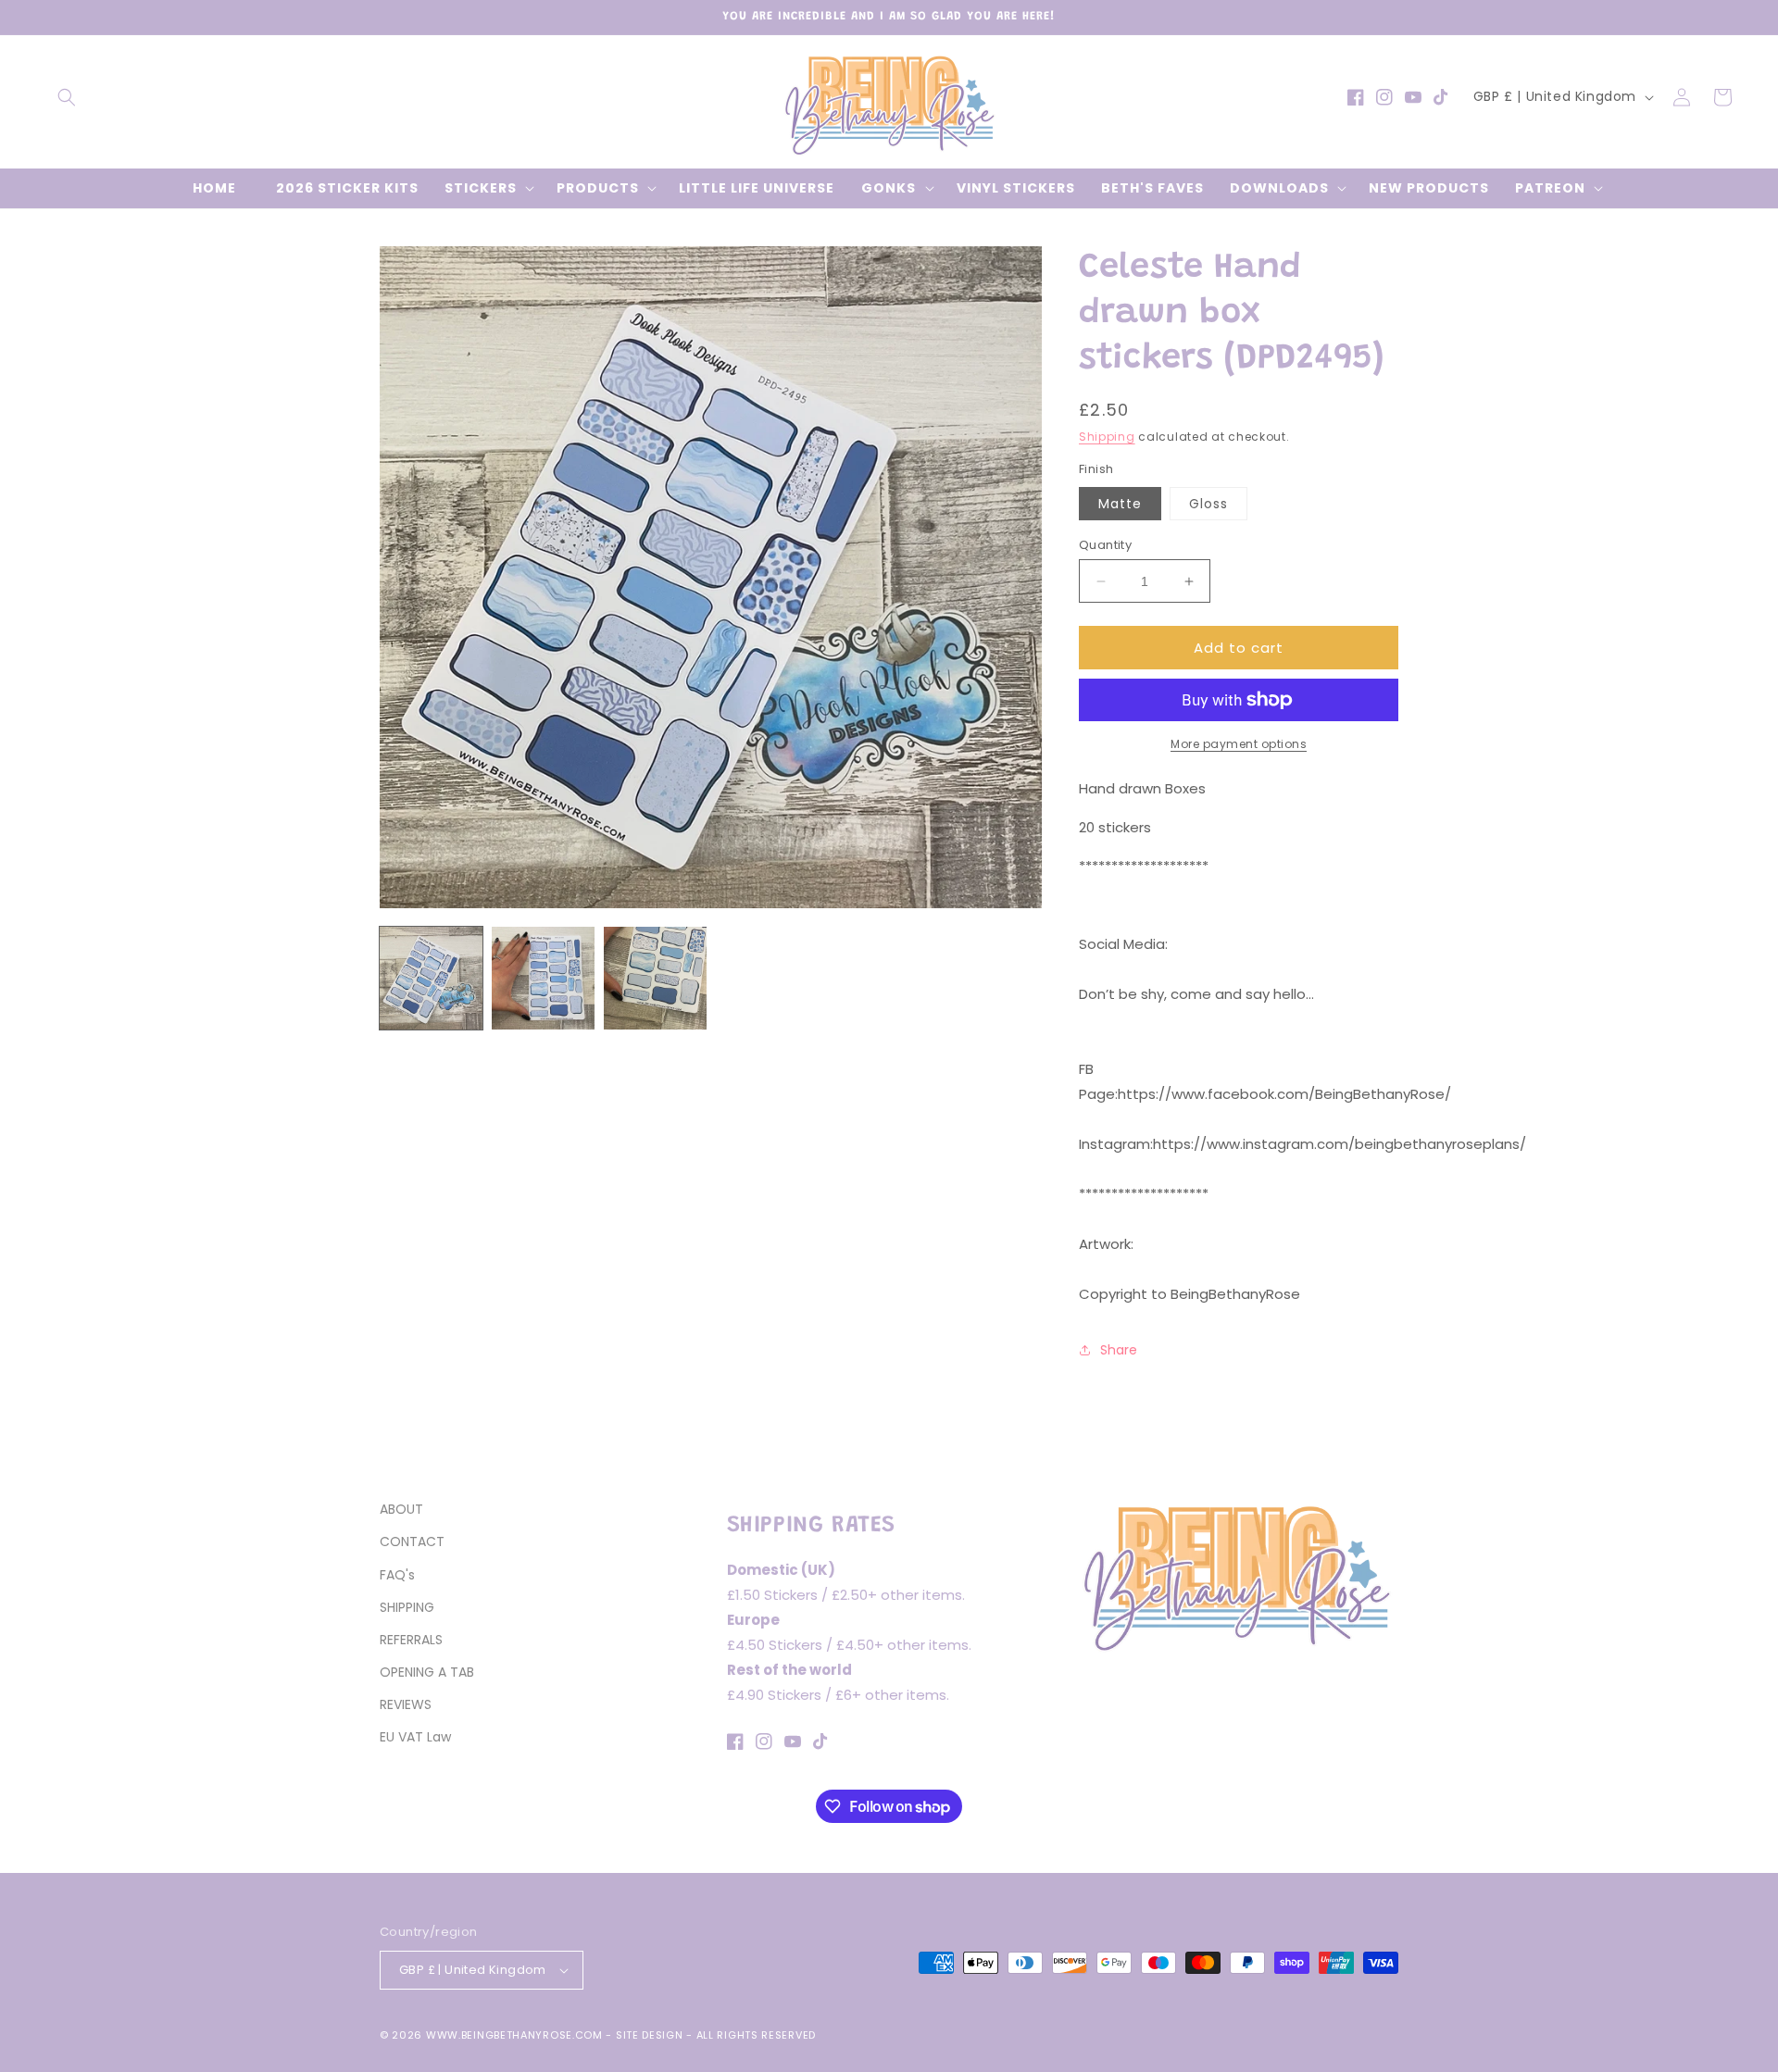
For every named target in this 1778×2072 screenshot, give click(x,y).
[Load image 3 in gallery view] (655, 978)
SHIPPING (407, 1607)
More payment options (1239, 744)
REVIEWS (406, 1704)
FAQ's (397, 1575)
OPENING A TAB (427, 1672)
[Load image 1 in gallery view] (431, 978)
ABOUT (401, 1509)
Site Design (650, 2035)
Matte (1120, 504)
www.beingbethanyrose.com (514, 2035)
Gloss (1208, 504)
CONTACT (412, 1542)
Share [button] (1119, 1350)
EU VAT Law (415, 1737)
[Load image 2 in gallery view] (543, 978)
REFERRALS (411, 1640)
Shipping (1107, 437)
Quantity (1105, 545)
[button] (67, 97)
